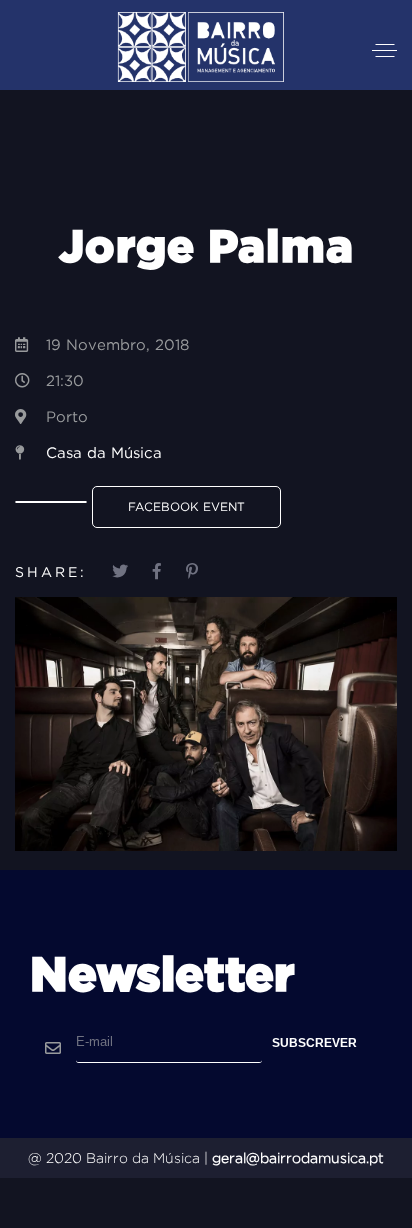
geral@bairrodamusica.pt (298, 1158)
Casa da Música (104, 452)
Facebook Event (186, 506)
